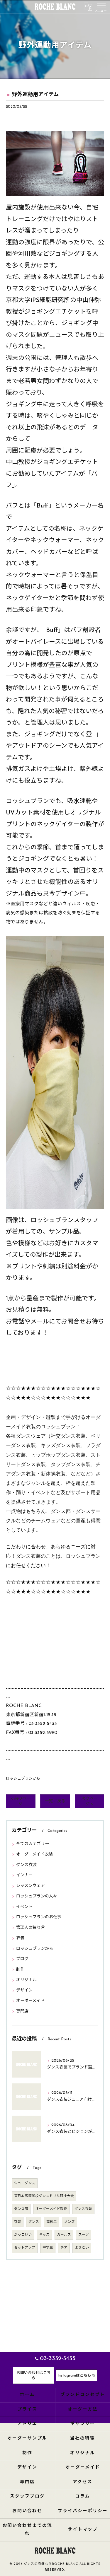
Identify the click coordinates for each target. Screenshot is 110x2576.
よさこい (82, 2248)
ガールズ (64, 2235)
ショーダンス (25, 2183)
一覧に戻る (55, 1801)
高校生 (52, 2222)
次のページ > (89, 1801)
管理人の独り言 (31, 1928)
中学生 (48, 2248)
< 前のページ (21, 1801)
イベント (24, 1907)
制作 (20, 1970)
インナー (24, 1875)
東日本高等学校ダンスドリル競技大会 (44, 2196)
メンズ (70, 2222)
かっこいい (23, 2235)
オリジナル (26, 1980)
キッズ (44, 2235)
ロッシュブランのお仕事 (39, 1917)
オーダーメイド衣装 (34, 1855)
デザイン (24, 1990)
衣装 (20, 1938)
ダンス (34, 2222)
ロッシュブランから (23, 1779)
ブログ (22, 1959)
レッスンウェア (31, 1886)
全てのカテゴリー (33, 1844)
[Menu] (101, 6)
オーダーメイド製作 (51, 2209)
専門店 (22, 2012)
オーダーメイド (30, 2001)
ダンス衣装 (26, 1865)
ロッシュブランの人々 (37, 1896)
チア (64, 2248)
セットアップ (25, 2248)
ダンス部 (21, 2209)
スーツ (84, 2235)
